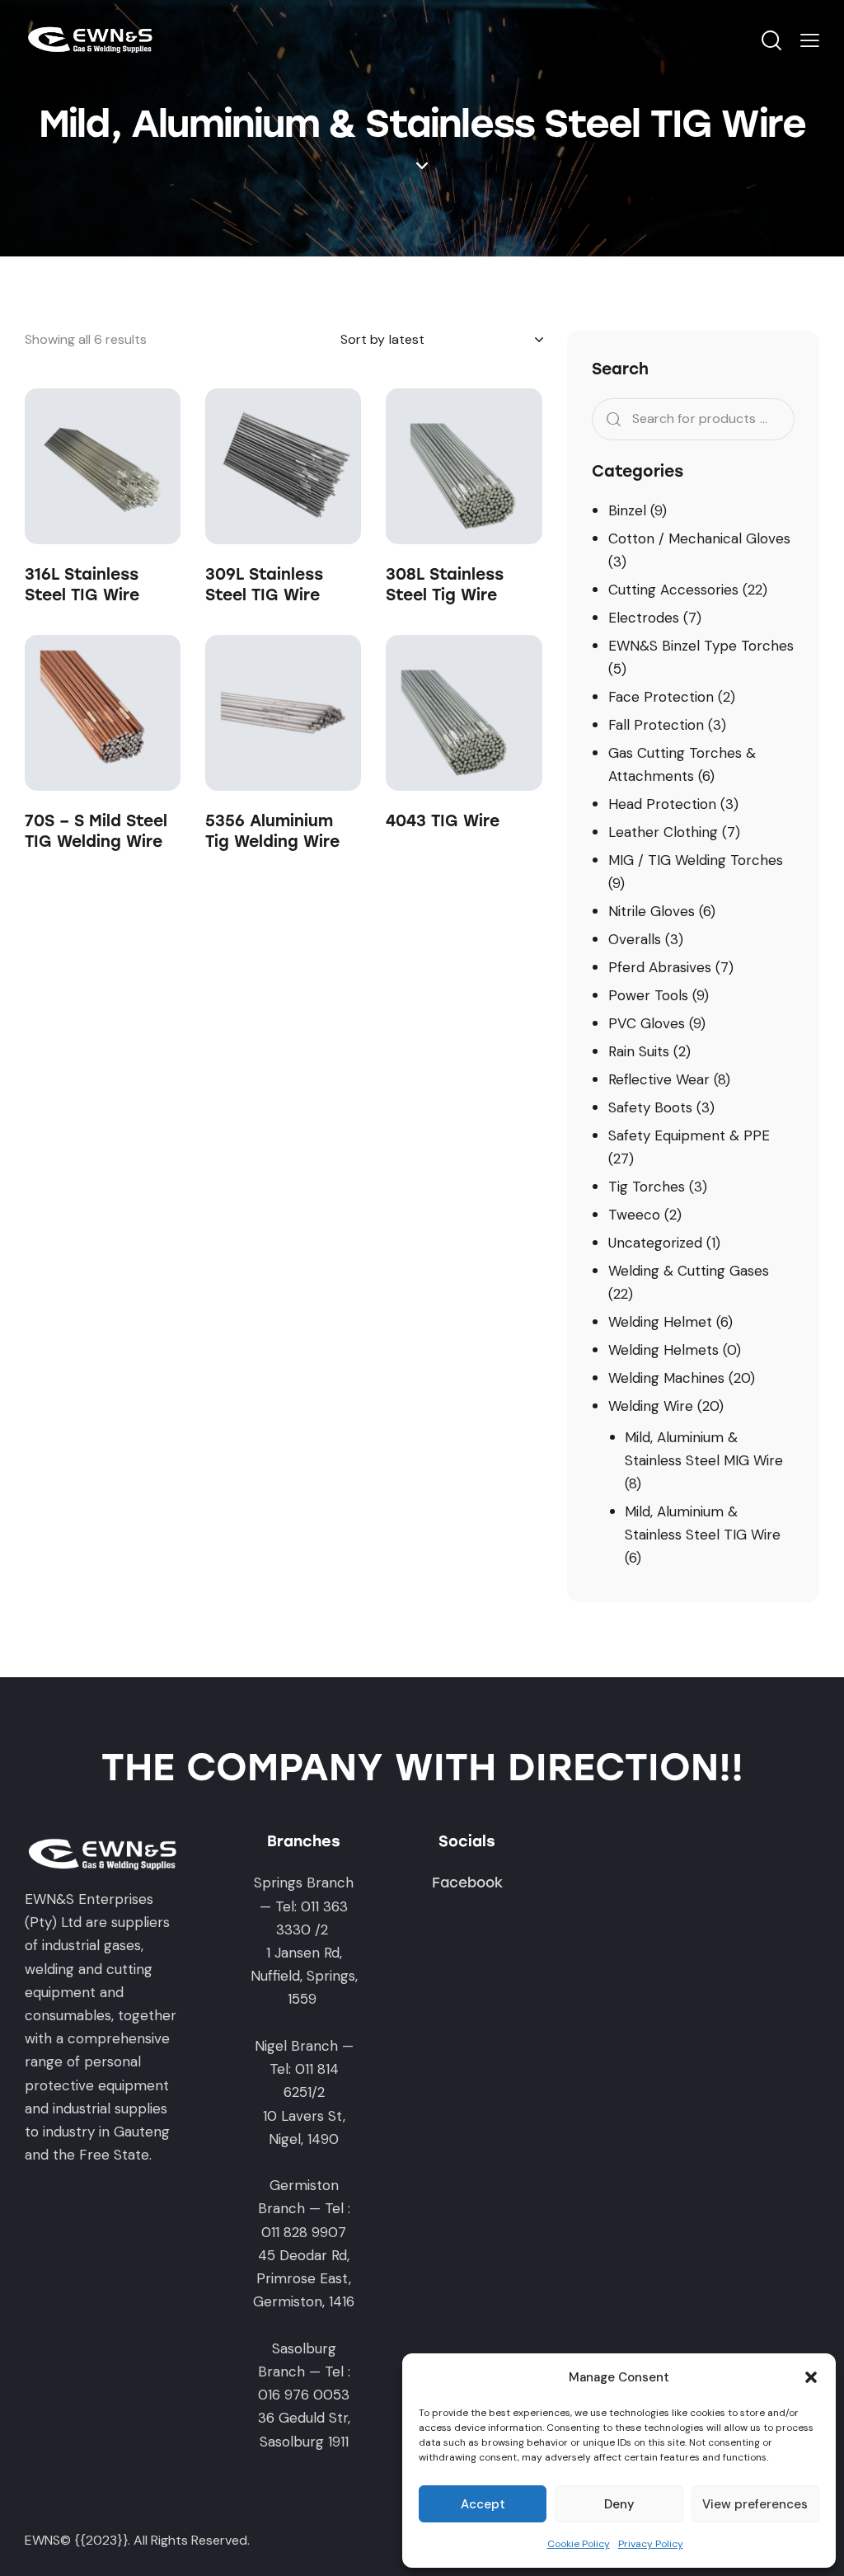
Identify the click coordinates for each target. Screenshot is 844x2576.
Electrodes (644, 618)
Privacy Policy (651, 2544)
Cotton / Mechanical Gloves (699, 538)
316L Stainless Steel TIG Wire (82, 585)
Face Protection (661, 697)
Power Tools (648, 995)
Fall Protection (656, 725)
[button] (811, 2377)
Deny (619, 2504)
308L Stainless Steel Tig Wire (445, 585)
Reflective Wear (659, 1079)
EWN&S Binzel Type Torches (701, 646)
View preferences (755, 2504)
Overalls (635, 939)
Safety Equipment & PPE (689, 1135)
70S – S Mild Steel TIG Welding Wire (96, 831)
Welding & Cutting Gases (689, 1271)
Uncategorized (655, 1243)
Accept (483, 2504)
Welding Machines (666, 1378)
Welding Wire (651, 1406)
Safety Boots (650, 1107)
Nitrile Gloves (652, 911)
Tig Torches (647, 1187)
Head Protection (662, 804)
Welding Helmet (660, 1322)
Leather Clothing (663, 832)
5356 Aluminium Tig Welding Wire (272, 831)
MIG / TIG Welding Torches (696, 860)
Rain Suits (639, 1051)
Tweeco (634, 1215)
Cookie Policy (579, 2544)
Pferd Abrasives (660, 967)
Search (609, 419)
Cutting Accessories (673, 590)
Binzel (627, 510)
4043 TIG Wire (443, 821)
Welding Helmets (663, 1350)
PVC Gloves (647, 1023)
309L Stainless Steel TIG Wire (264, 585)
